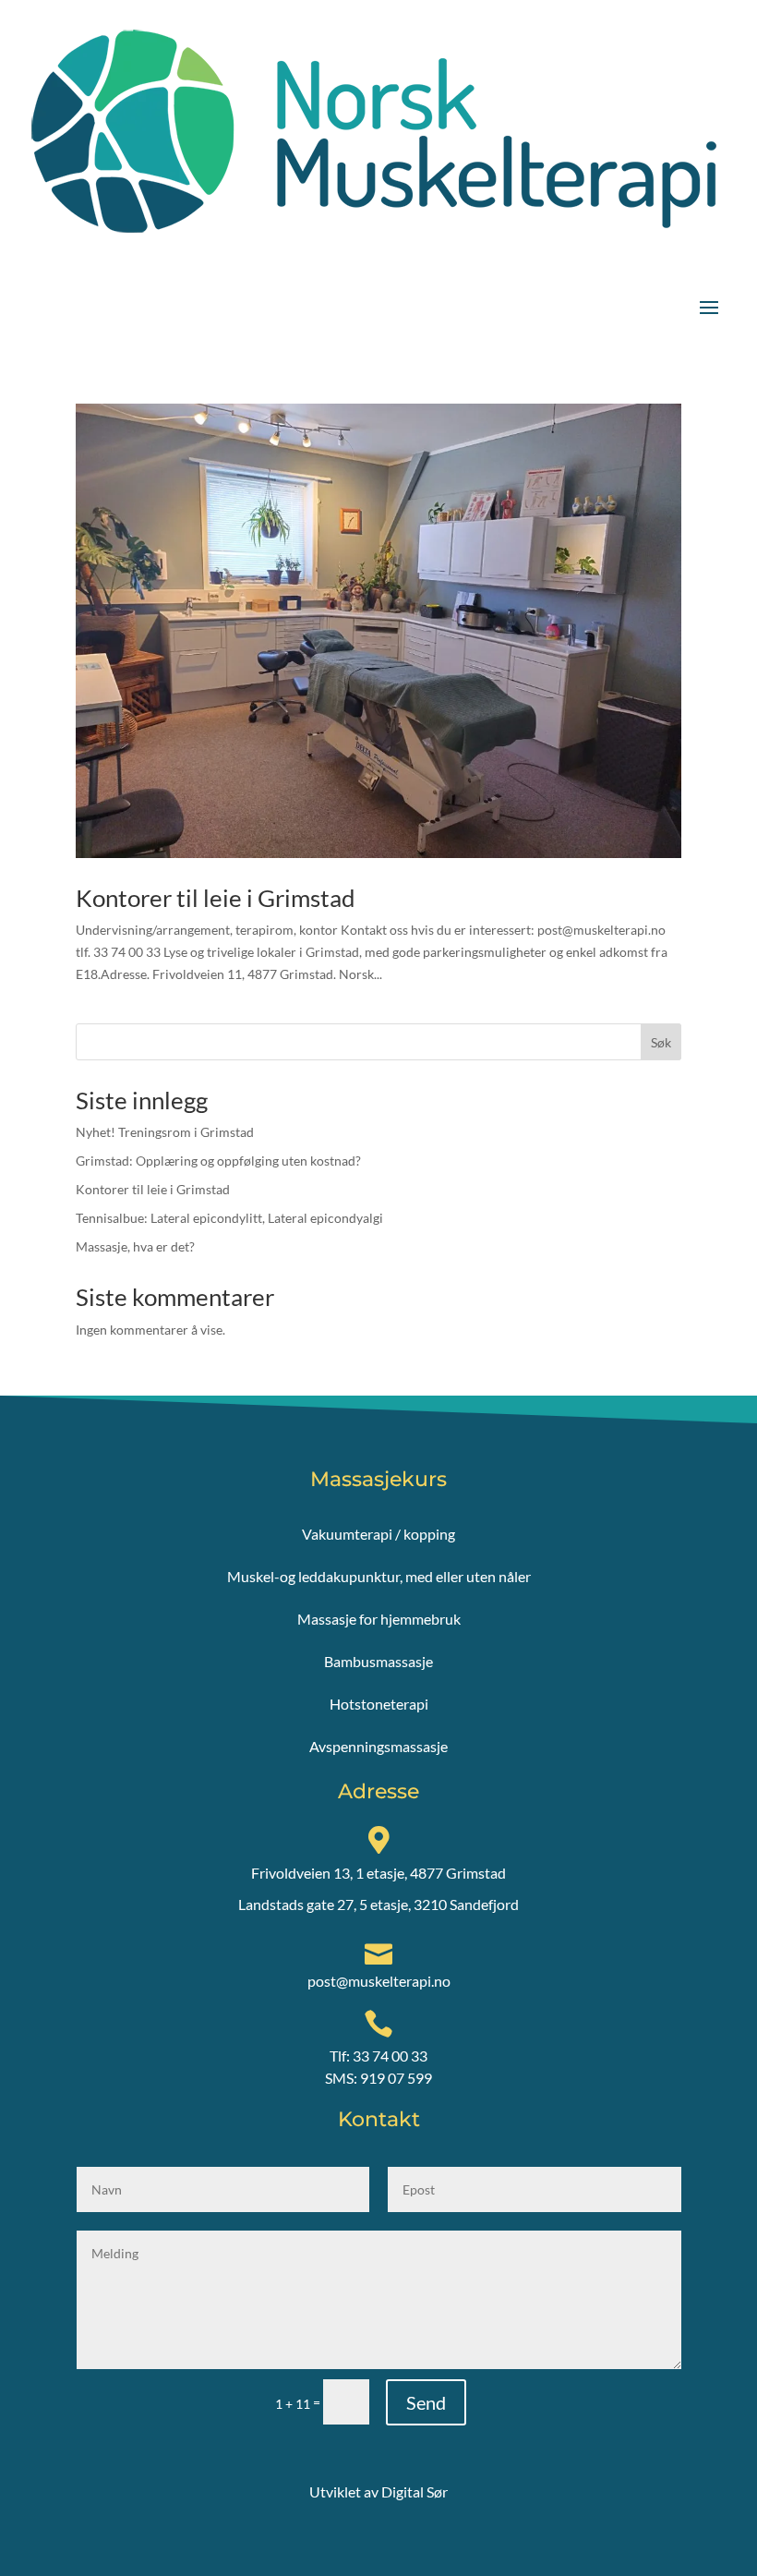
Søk (661, 1042)
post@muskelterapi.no (379, 1981)
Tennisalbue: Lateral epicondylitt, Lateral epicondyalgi (229, 1218)
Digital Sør (415, 2491)
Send (426, 2402)
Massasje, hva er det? (135, 1246)
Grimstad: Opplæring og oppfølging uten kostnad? (218, 1161)
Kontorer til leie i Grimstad (216, 898)
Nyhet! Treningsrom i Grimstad (165, 1132)
